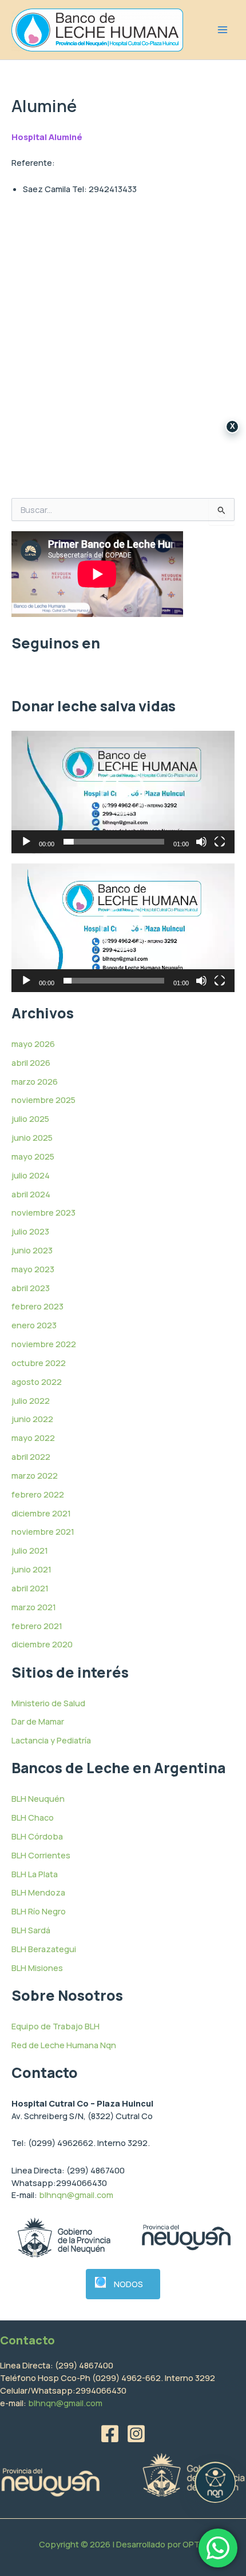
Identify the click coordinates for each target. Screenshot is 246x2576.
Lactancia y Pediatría (51, 1740)
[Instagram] (136, 2434)
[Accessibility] (215, 2482)
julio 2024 (31, 1175)
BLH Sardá (31, 1930)
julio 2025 (30, 1118)
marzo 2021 (34, 1607)
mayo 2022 (33, 1438)
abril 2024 (31, 1194)
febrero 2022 (38, 1494)
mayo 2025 (33, 1156)
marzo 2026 (35, 1081)
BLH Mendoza (38, 1892)
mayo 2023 (33, 1269)
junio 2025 (32, 1137)
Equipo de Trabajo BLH (55, 2026)
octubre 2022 (39, 1363)
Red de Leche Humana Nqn (64, 2045)
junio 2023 (32, 1250)
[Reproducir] (26, 842)
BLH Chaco (33, 1817)
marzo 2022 (35, 1475)
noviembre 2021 (43, 1531)
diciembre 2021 (41, 1513)
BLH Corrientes (41, 1855)
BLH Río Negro (39, 1911)
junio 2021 (31, 1569)
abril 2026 (31, 1062)
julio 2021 (30, 1550)
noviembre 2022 (44, 1344)
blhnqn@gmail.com (76, 2195)
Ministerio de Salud (48, 1703)
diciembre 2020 (42, 1644)
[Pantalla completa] (220, 842)
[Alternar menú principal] (223, 30)
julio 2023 (30, 1231)
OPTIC (195, 2544)
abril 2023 (31, 1288)
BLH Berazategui (44, 1949)
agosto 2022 (37, 1381)
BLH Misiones (37, 1968)
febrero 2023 (37, 1306)
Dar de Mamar (38, 1721)
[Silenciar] (201, 842)
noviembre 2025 (43, 1100)
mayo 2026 (33, 1044)
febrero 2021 (37, 1626)
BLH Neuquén (38, 1798)
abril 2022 (31, 1456)
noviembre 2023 (43, 1212)
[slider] (114, 842)
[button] (123, 792)
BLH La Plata (35, 1874)
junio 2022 (32, 1419)
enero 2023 (34, 1325)
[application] (123, 792)
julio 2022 (31, 1400)
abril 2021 (30, 1588)
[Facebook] (110, 2434)
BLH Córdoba (37, 1836)
